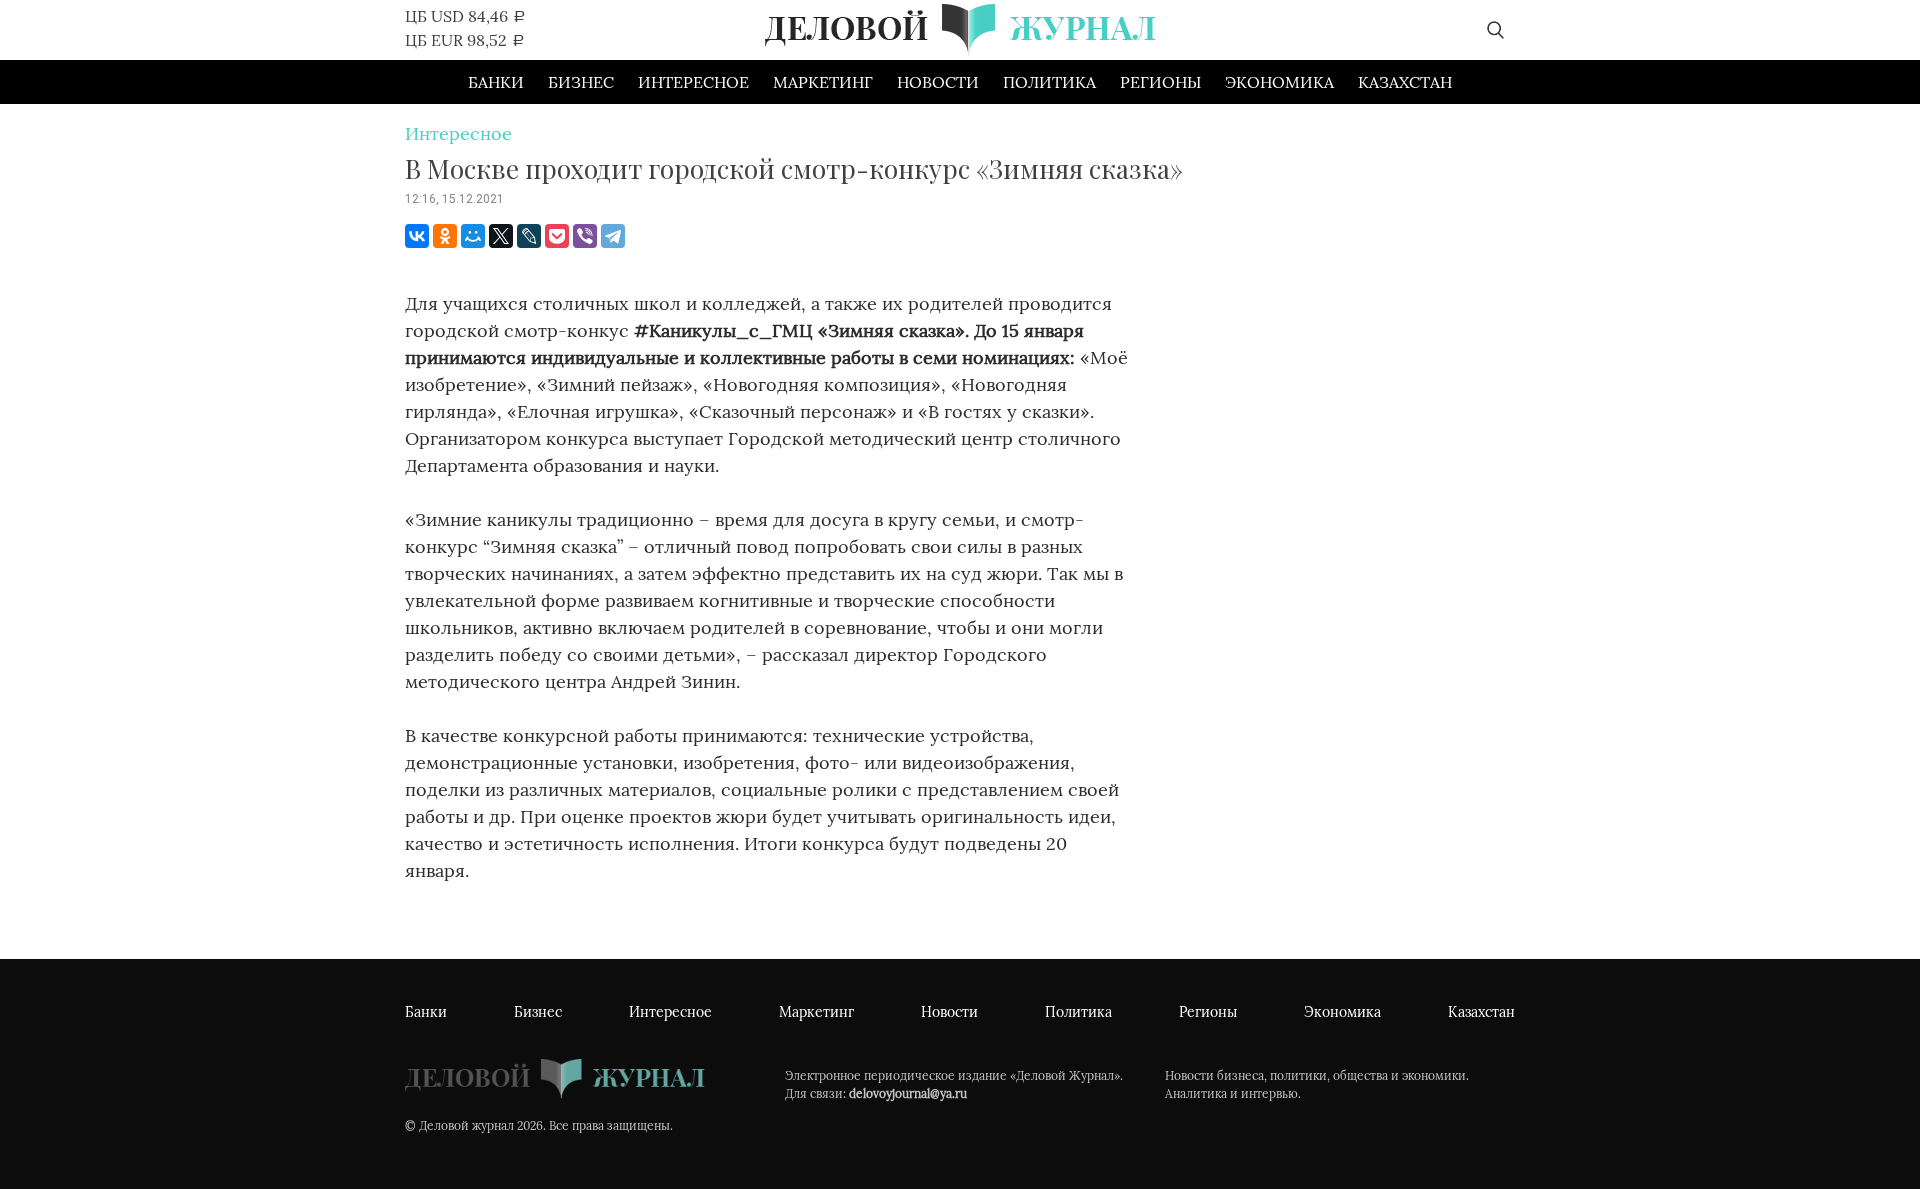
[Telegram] (613, 236)
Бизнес (581, 82)
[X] (501, 236)
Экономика (1279, 82)
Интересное (693, 82)
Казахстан (1405, 82)
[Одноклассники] (445, 236)
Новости (938, 82)
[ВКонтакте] (417, 236)
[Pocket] (557, 236)
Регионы (1160, 82)
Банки (496, 82)
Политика (1049, 82)
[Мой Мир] (473, 236)
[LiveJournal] (529, 236)
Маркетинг (823, 82)
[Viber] (585, 236)
